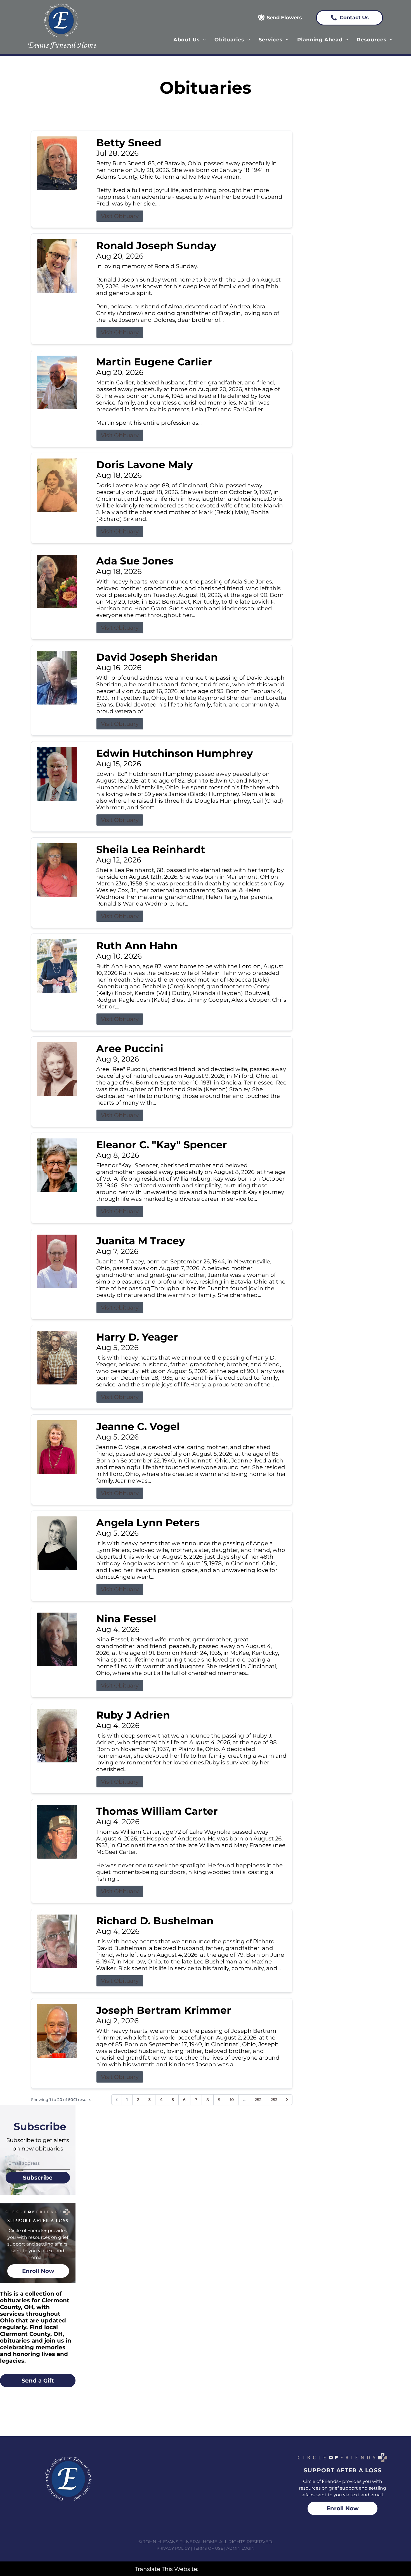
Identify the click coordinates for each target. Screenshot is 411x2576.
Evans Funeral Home (62, 45)
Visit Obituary (120, 216)
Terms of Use (208, 2548)
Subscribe (38, 2178)
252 (258, 2100)
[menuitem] (190, 40)
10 (232, 2100)
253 (274, 2100)
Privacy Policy (173, 2548)
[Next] (287, 2100)
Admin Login (240, 2548)
